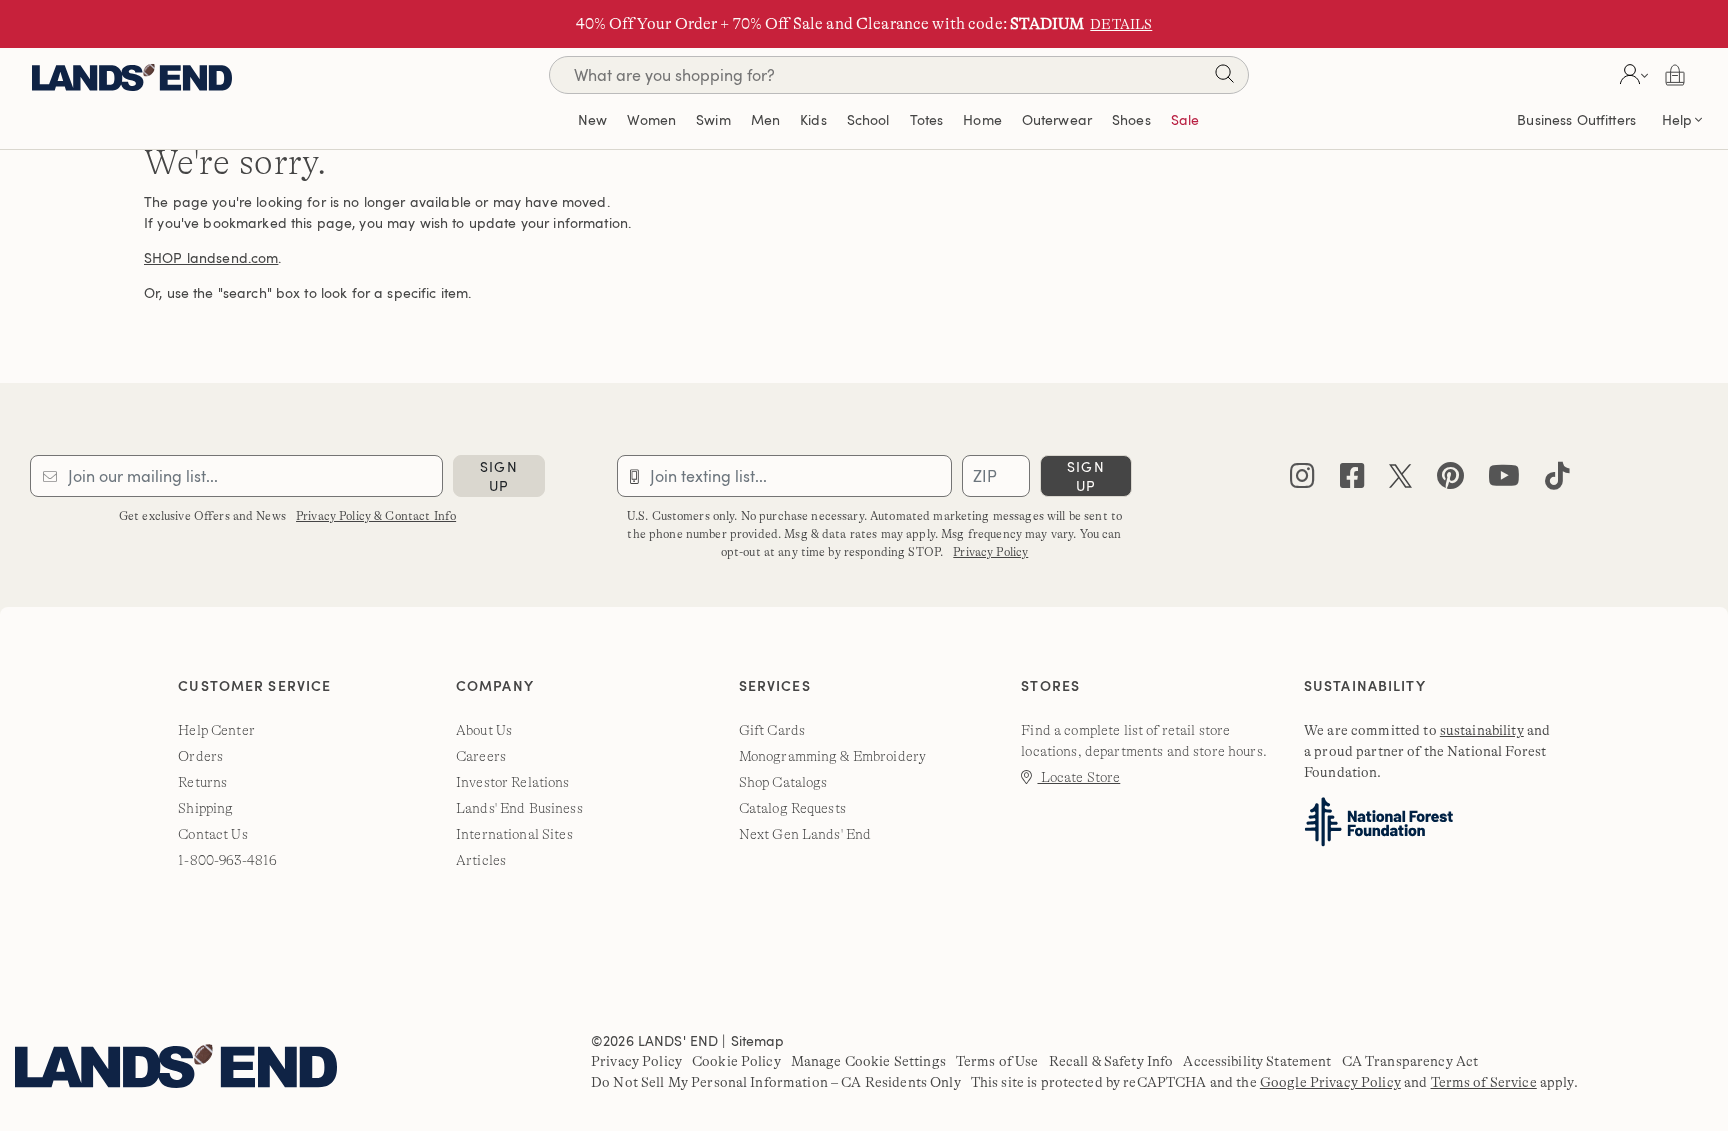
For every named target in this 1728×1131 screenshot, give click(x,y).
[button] (1631, 75)
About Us (484, 730)
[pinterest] (1450, 480)
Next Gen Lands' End (805, 834)
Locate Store (1078, 777)
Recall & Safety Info (1111, 1061)
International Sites (514, 834)
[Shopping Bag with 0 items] (1675, 75)
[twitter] (1400, 480)
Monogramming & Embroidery (833, 756)
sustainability (1482, 730)
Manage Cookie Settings (868, 1061)
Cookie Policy (736, 1061)
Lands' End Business (519, 808)
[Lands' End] (132, 74)
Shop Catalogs (783, 782)
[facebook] (1352, 480)
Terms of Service (1484, 1082)
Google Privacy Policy (1330, 1082)
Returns (202, 782)
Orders (200, 756)
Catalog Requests (792, 808)
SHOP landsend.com (211, 257)
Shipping (205, 808)
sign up (498, 476)
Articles (481, 860)
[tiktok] (1557, 480)
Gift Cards (772, 730)
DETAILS (1121, 24)
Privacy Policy (990, 552)
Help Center (216, 730)
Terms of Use (997, 1061)
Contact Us (212, 834)
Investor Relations (513, 782)
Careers (481, 756)
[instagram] (1302, 480)
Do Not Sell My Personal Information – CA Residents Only (776, 1082)
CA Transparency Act (1410, 1061)
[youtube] (1504, 480)
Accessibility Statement (1257, 1061)
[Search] (1224, 77)
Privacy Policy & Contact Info (376, 516)
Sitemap (758, 1040)
